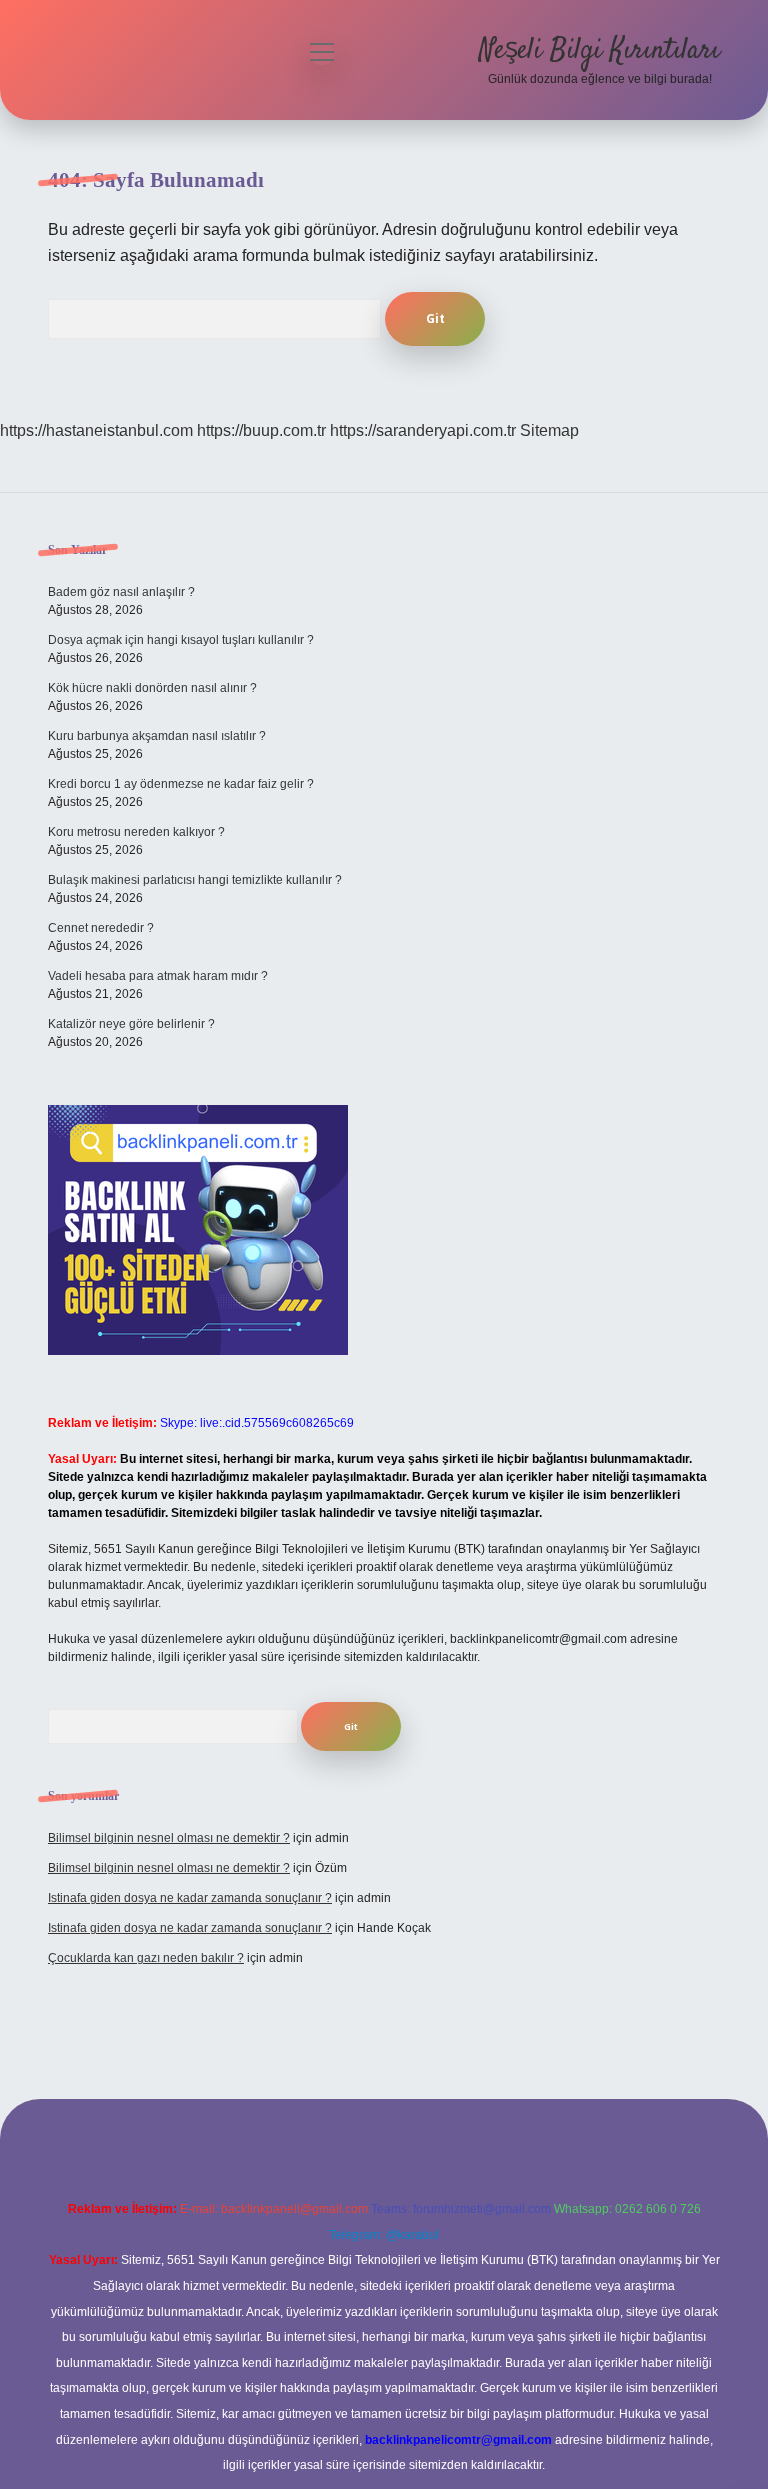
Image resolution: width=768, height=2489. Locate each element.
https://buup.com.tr (261, 430)
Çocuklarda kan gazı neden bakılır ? (146, 1958)
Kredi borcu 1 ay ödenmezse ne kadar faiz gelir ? (181, 784)
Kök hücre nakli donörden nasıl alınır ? (152, 688)
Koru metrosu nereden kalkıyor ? (136, 832)
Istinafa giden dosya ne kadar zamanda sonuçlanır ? (190, 1898)
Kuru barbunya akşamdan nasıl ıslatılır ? (157, 736)
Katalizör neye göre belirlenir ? (131, 1024)
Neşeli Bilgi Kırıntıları (599, 51)
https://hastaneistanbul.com (96, 430)
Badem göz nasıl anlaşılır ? (121, 592)
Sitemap (549, 430)
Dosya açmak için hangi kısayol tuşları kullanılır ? (181, 640)
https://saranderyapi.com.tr (423, 430)
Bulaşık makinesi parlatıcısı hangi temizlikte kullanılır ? (195, 880)
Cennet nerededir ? (101, 928)
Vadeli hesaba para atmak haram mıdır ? (158, 976)
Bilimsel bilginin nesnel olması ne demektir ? (169, 1838)
